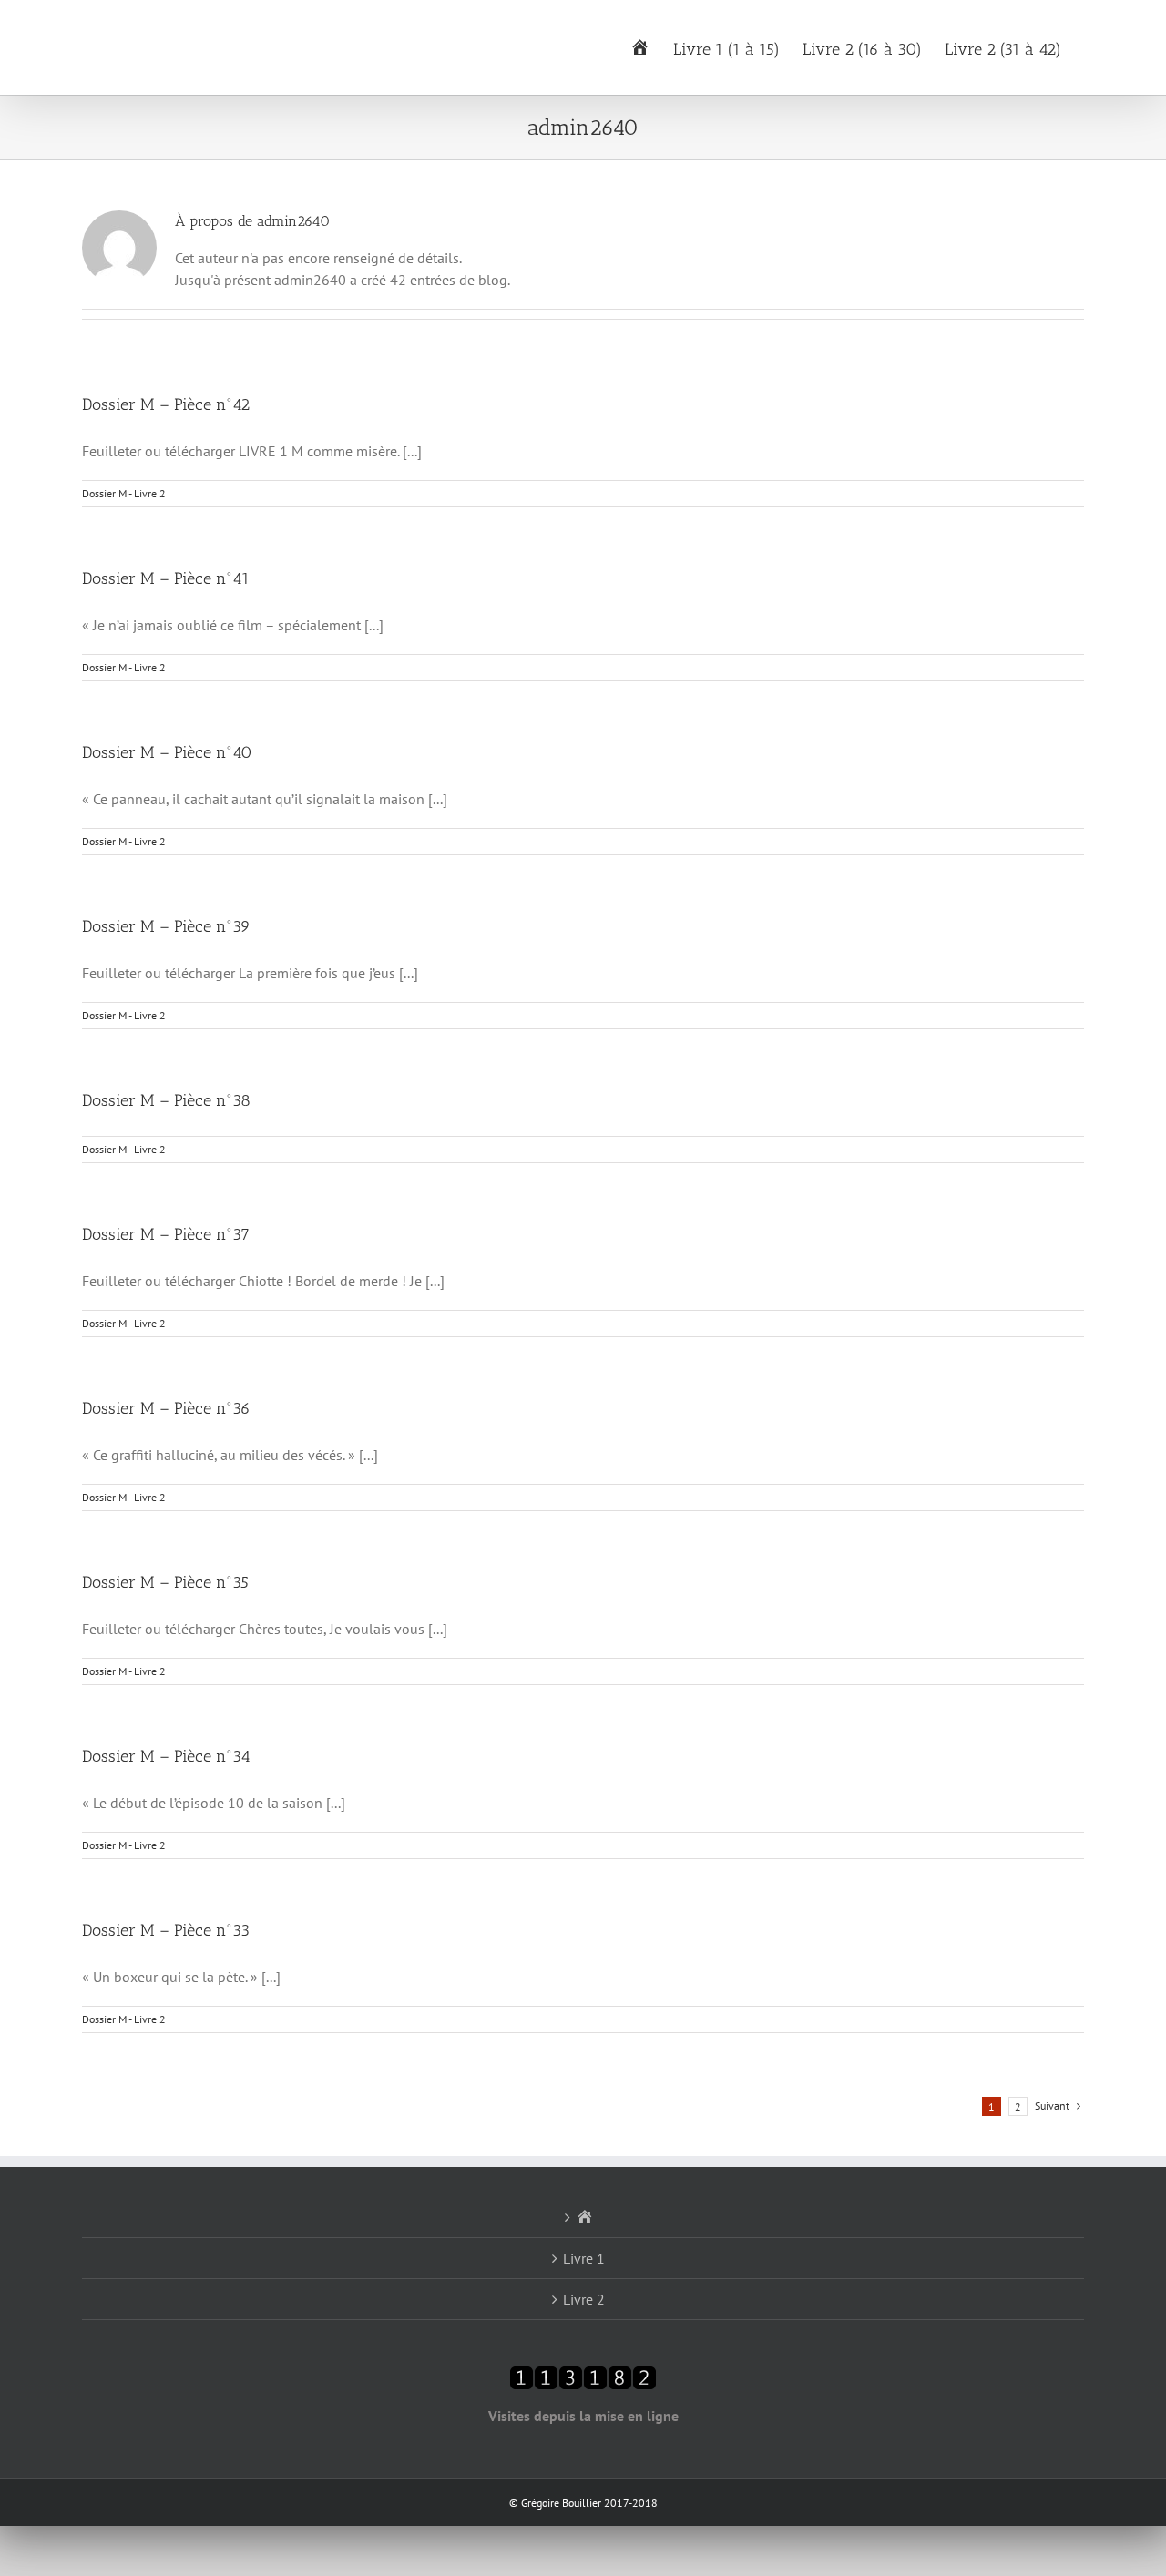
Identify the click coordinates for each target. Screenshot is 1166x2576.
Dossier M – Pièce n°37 (166, 1234)
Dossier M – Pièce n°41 (166, 578)
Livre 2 (584, 2299)
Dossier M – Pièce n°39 (166, 926)
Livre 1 (584, 2258)
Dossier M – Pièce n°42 (166, 404)
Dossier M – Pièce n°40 (167, 752)
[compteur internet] (583, 2377)
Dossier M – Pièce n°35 (165, 1582)
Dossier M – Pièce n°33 (166, 1930)
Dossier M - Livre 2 (124, 493)
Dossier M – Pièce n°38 (166, 1100)
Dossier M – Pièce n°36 (166, 1408)
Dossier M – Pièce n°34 (166, 1756)
